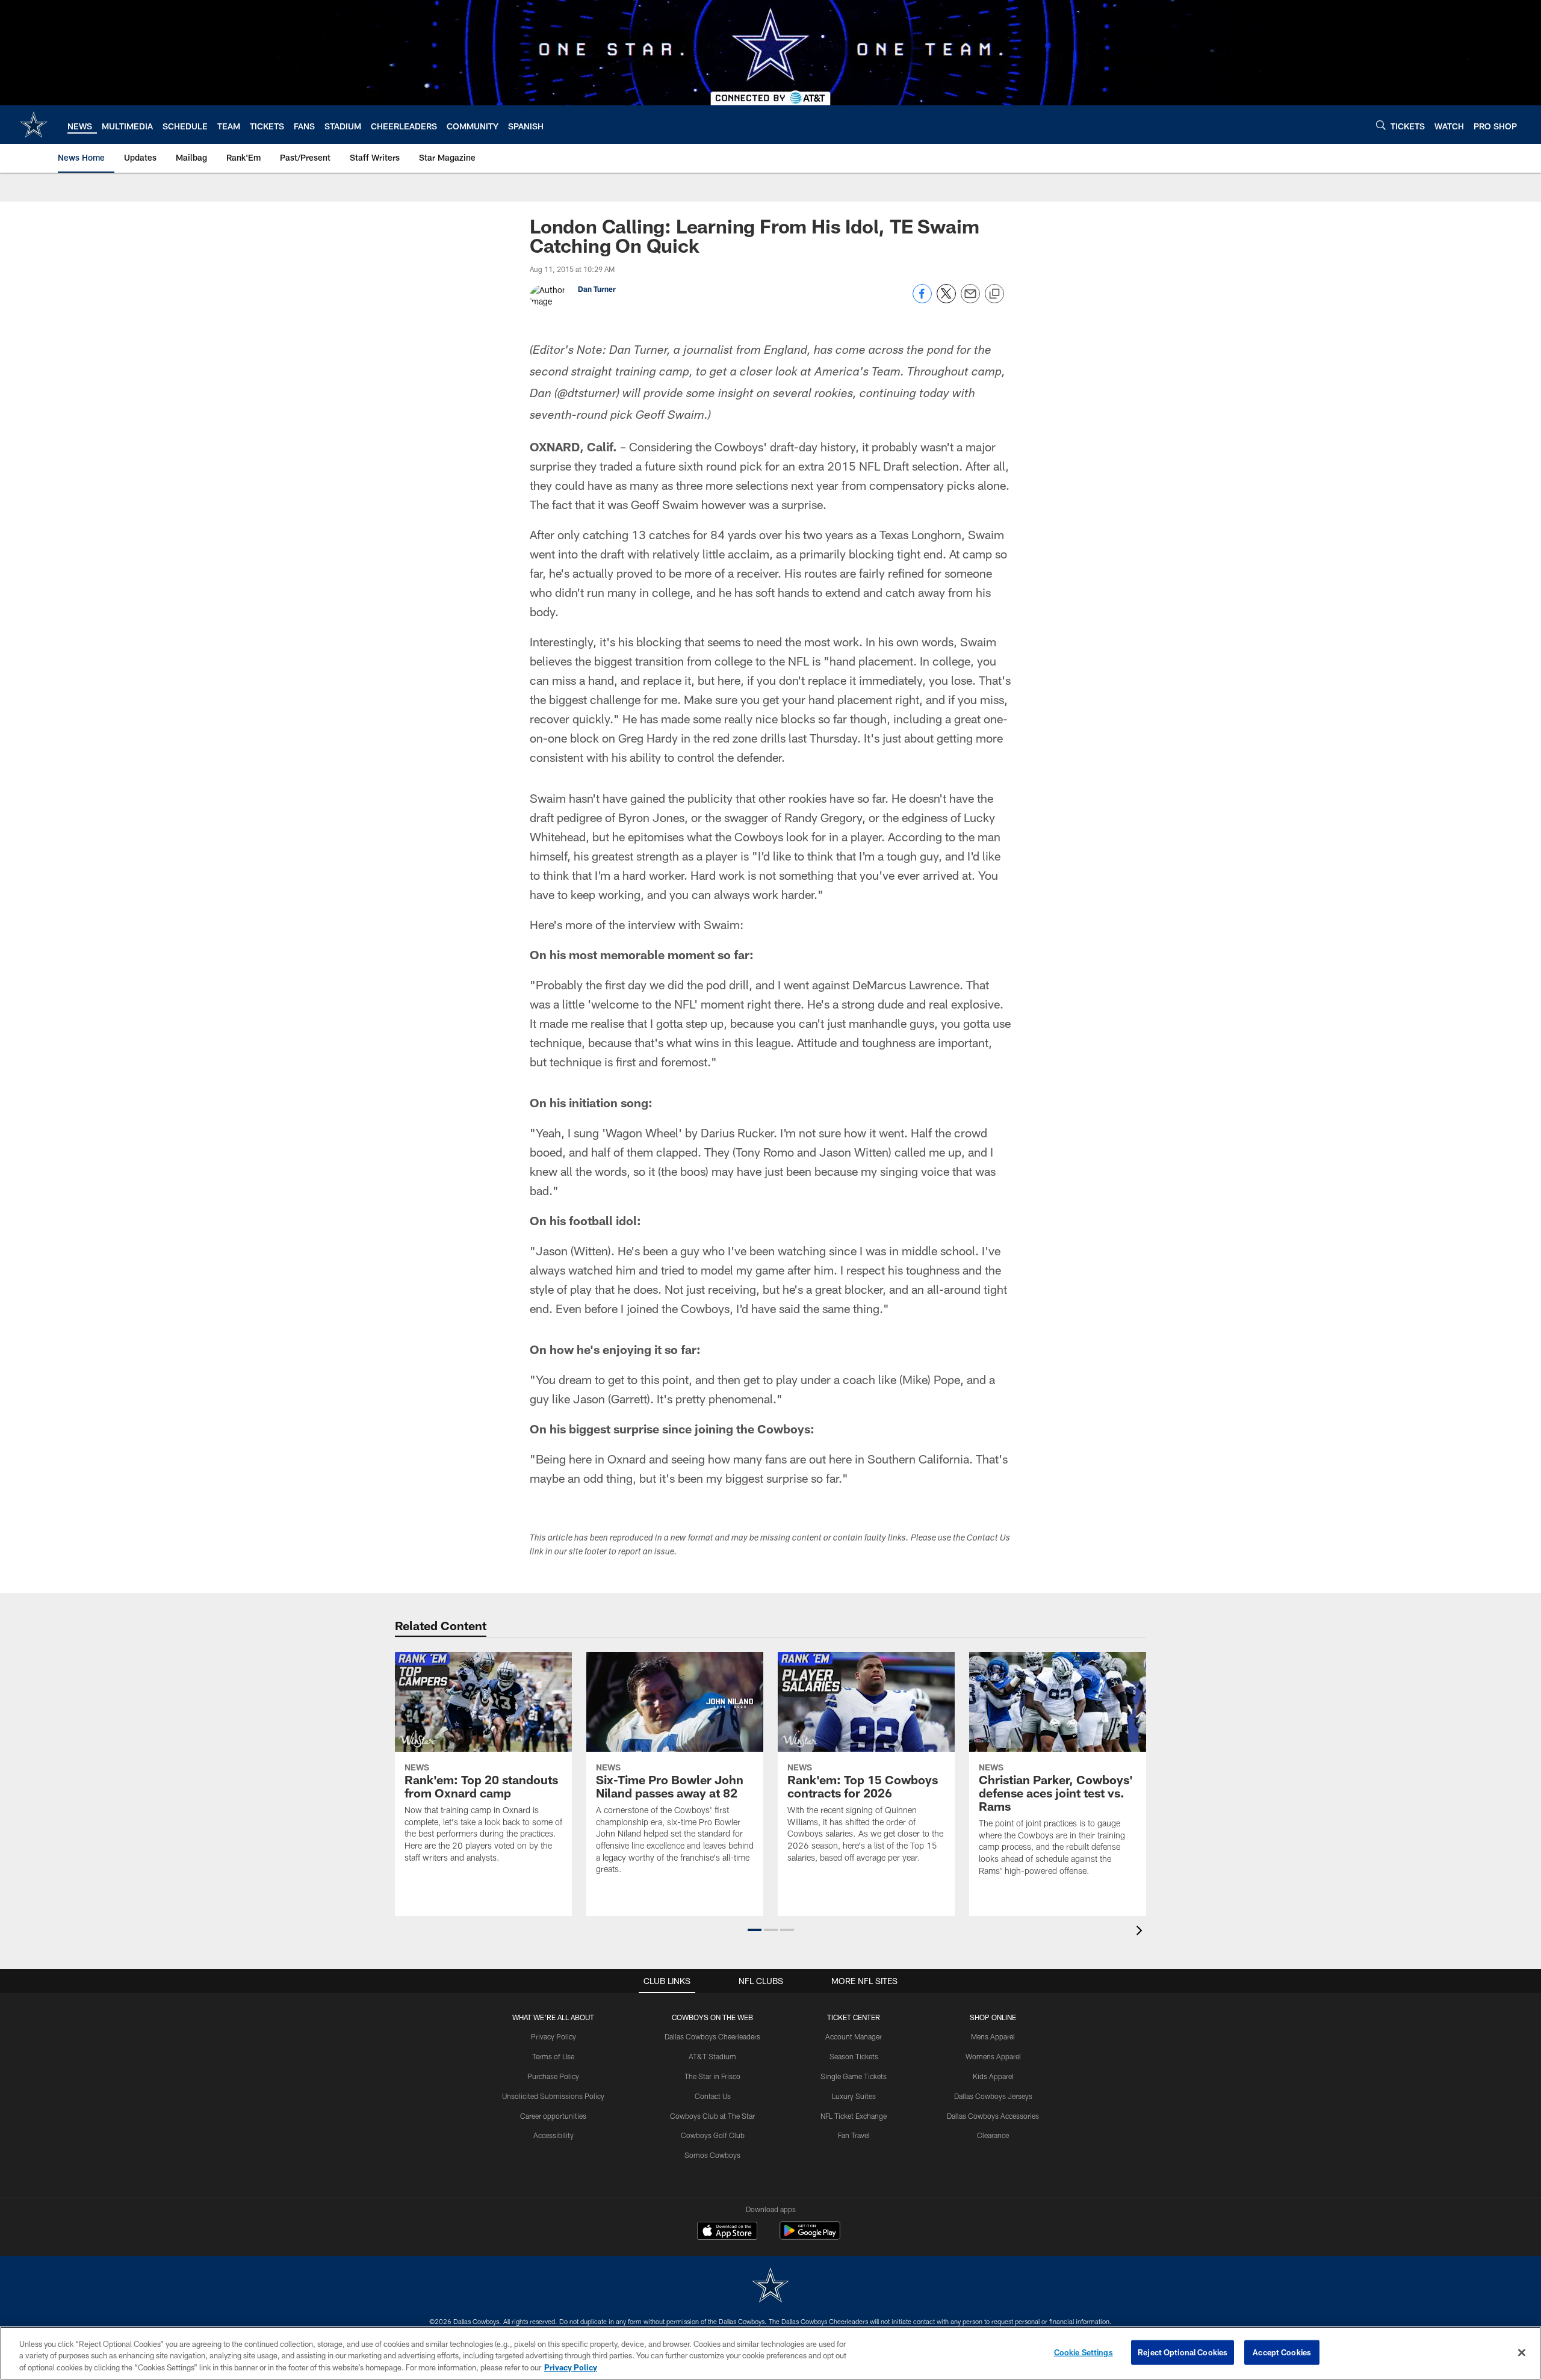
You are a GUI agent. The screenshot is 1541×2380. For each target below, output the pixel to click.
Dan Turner (597, 289)
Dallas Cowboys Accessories (993, 2116)
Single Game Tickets (854, 2076)
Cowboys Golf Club (713, 2135)
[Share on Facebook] (922, 300)
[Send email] (970, 300)
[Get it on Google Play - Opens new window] (810, 2236)
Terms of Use (553, 2056)
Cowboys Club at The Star (712, 2116)
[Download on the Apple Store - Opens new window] (727, 2232)
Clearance (993, 2135)
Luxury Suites (854, 2096)
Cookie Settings (1084, 2352)
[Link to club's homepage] (34, 125)
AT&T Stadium (712, 2056)
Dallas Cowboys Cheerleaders (712, 2036)
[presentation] (1141, 1932)
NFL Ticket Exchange (854, 2116)
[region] (770, 2353)
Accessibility (553, 2135)
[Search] (1381, 125)
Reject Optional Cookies (1183, 2352)
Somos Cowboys (712, 2155)
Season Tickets (854, 2056)
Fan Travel (854, 2135)
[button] (755, 1930)
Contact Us (713, 2096)
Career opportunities (553, 2116)
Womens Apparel (993, 2056)
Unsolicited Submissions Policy (553, 2096)
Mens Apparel (993, 2036)
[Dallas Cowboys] (770, 2286)
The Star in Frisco (712, 2076)
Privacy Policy (553, 2036)
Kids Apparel (993, 2076)
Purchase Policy (553, 2076)
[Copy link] (994, 294)
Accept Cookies (1282, 2352)
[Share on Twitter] (946, 300)
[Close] (1522, 2352)
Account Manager (854, 2036)
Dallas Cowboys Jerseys (993, 2096)
